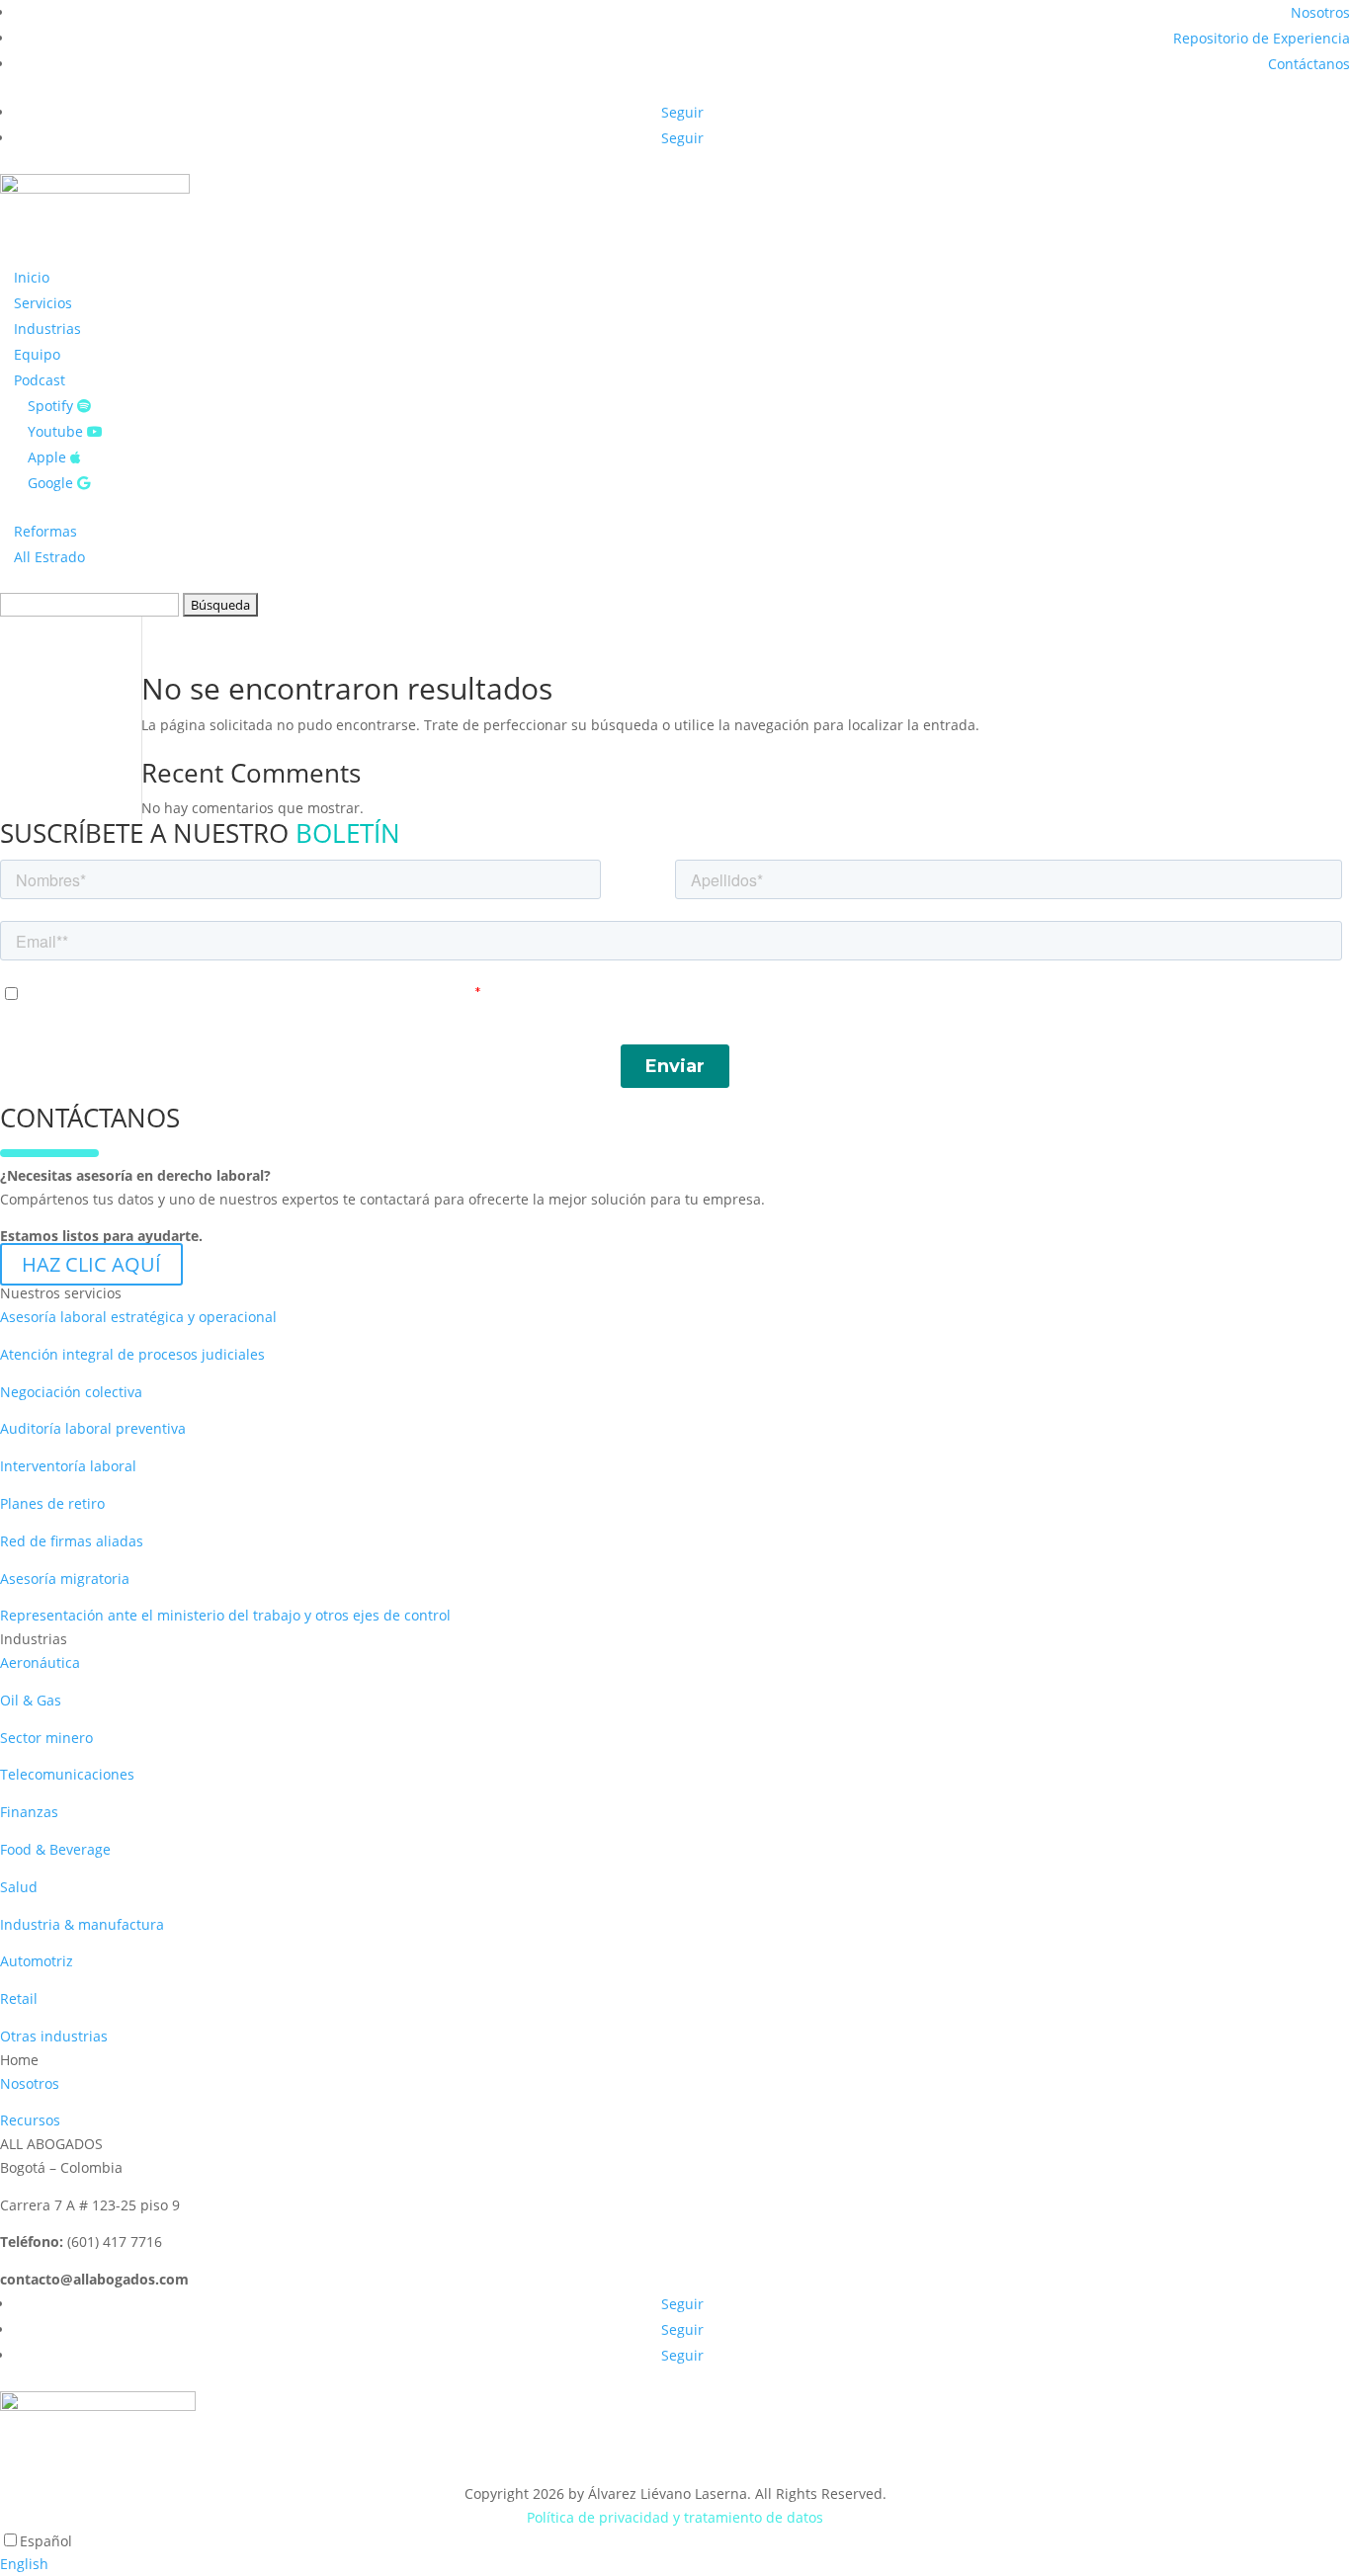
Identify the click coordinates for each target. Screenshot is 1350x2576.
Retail (19, 1998)
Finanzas (29, 1812)
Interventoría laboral (68, 1466)
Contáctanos (1309, 64)
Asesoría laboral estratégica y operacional (138, 1317)
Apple (49, 457)
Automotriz (37, 1961)
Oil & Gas (31, 1700)
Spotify (52, 406)
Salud (19, 1887)
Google (52, 483)
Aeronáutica (40, 1662)
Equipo (37, 354)
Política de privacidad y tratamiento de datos (675, 2517)
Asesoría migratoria (65, 1579)
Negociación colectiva (71, 1392)
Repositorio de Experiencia (1262, 38)
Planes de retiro (52, 1503)
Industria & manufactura (82, 1924)
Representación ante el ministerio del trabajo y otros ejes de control (225, 1615)
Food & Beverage (55, 1849)
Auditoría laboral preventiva (93, 1428)
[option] (675, 2564)
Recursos (30, 2120)
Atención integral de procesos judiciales (132, 1354)
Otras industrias (54, 2036)
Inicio (32, 277)
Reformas (45, 531)
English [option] (24, 2564)
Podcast (40, 380)
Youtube (57, 431)
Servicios (43, 303)
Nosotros (1320, 12)
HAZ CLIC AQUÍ (91, 1264)
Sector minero (46, 1738)
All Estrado (49, 557)
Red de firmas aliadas (72, 1541)
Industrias (47, 329)
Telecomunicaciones (67, 1774)
